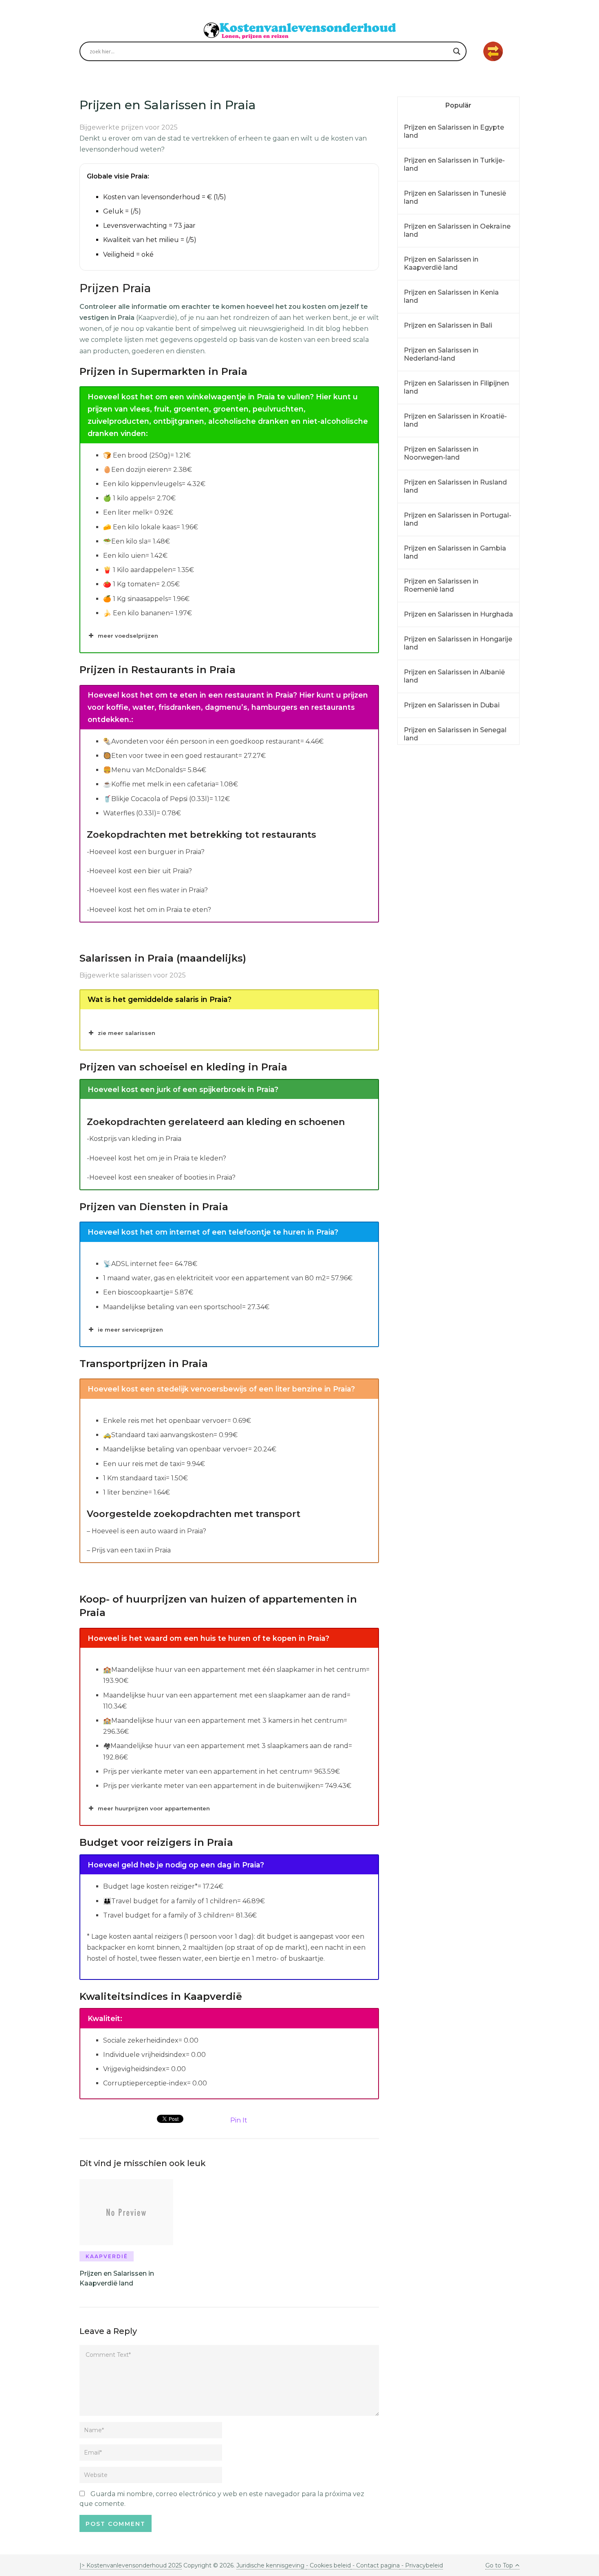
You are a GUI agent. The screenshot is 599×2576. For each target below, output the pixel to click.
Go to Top (499, 2565)
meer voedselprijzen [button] (128, 636)
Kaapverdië (107, 2256)
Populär (458, 105)
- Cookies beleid (328, 2565)
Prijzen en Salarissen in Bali (448, 325)
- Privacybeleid (421, 2565)
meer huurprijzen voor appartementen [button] (154, 1808)
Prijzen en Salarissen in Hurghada (458, 614)
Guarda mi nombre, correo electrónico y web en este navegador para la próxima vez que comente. (222, 2499)
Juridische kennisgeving (271, 2565)
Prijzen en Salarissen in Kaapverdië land (441, 263)
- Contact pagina (375, 2565)
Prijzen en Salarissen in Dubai (452, 705)
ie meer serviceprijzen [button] (130, 1330)
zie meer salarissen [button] (127, 1033)
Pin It (239, 2120)
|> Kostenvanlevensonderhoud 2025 (131, 2565)
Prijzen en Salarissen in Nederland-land (441, 354)
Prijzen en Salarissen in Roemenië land (441, 585)
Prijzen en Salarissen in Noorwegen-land (441, 453)
